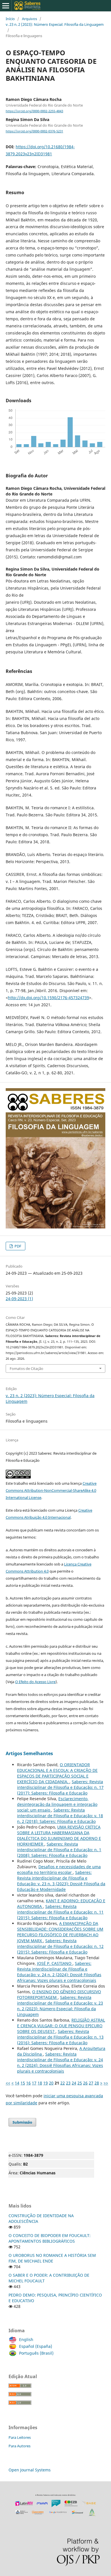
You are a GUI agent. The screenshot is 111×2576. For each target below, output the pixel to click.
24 (74, 2083)
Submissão (22, 2122)
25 (80, 2083)
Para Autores (19, 2446)
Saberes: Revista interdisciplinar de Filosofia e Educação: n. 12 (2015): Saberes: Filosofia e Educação (60, 1946)
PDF (18, 1246)
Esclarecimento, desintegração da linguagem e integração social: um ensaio (57, 1804)
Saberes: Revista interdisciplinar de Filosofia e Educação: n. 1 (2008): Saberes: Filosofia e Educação (59, 1850)
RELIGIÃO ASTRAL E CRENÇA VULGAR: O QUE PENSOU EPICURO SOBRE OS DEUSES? (61, 2026)
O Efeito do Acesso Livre (35, 1682)
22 (63, 2083)
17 (34, 2083)
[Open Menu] (6, 6)
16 (28, 2083)
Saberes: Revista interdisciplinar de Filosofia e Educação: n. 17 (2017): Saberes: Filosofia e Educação (60, 1787)
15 (23, 2083)
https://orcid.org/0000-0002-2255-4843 (34, 111)
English (26, 2339)
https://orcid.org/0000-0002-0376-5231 (34, 131)
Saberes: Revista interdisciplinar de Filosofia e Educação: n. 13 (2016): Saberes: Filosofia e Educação (60, 2037)
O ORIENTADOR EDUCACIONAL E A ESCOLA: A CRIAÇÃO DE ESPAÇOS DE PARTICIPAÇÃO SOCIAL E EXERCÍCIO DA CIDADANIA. (57, 1773)
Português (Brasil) (36, 2353)
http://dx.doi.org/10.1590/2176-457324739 (49, 998)
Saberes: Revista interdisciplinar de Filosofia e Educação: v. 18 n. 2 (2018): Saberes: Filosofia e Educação (60, 1816)
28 (97, 2083)
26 (85, 2083)
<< (8, 2083)
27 (91, 2083)
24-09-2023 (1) (19, 1299)
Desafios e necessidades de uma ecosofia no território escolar (59, 1869)
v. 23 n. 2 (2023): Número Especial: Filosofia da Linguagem (55, 24)
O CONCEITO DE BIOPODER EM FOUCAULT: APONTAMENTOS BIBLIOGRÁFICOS (50, 2238)
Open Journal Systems (30, 2470)
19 (46, 2083)
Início (10, 19)
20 (51, 2083)
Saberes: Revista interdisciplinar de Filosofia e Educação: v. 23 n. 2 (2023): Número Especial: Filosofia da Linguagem (60, 2006)
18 (40, 2083)
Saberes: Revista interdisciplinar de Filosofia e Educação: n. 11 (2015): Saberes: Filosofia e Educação (60, 1912)
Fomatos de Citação (26, 1368)
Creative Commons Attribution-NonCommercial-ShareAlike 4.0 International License (51, 1490)
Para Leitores (20, 2437)
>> (106, 2083)
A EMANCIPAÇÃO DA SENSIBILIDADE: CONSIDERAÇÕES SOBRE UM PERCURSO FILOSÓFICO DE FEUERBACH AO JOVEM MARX (60, 1932)
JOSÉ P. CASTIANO (55, 1963)
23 (68, 2083)
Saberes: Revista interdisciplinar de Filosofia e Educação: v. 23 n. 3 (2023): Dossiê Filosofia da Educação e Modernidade (61, 1881)
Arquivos (29, 19)
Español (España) (36, 2346)
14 (17, 2083)
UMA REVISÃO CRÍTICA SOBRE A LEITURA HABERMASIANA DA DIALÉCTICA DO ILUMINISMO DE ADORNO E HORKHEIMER (59, 1835)
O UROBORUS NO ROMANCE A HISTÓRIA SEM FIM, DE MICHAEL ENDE (52, 2258)
